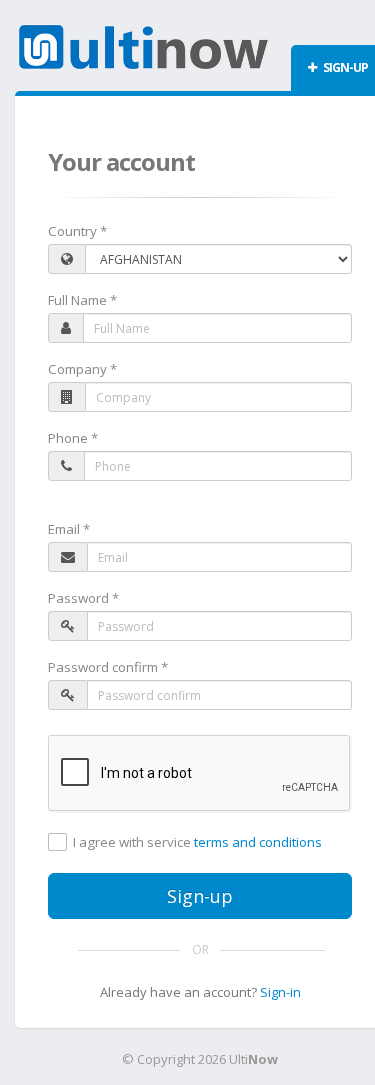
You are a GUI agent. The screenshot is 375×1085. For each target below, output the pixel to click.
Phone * (73, 438)
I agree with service (197, 842)
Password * (83, 598)
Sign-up (200, 896)
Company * (82, 369)
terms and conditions (258, 842)
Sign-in (280, 992)
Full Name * (82, 300)
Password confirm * (108, 667)
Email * (69, 529)
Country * (77, 231)
